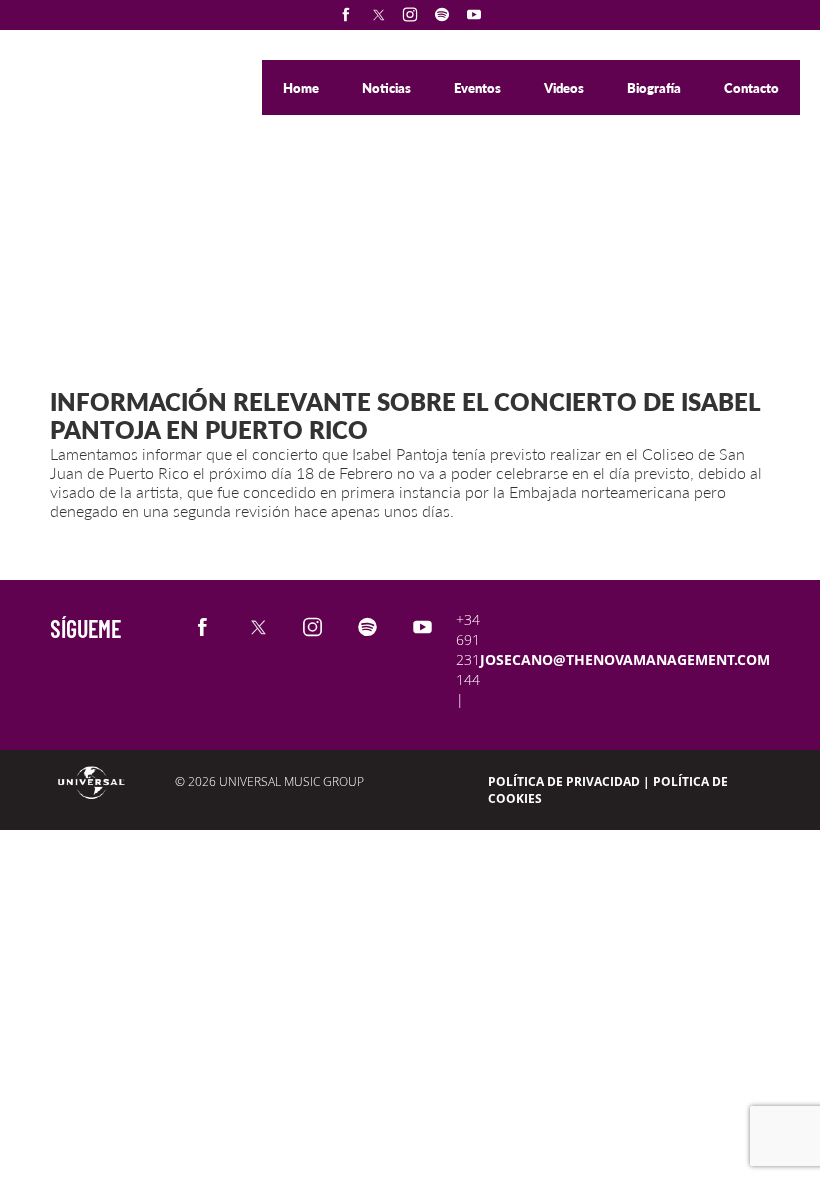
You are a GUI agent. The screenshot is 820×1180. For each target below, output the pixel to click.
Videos (565, 88)
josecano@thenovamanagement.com (625, 659)
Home (302, 88)
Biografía (655, 88)
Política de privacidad (564, 781)
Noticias (388, 88)
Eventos (479, 88)
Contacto (751, 88)
